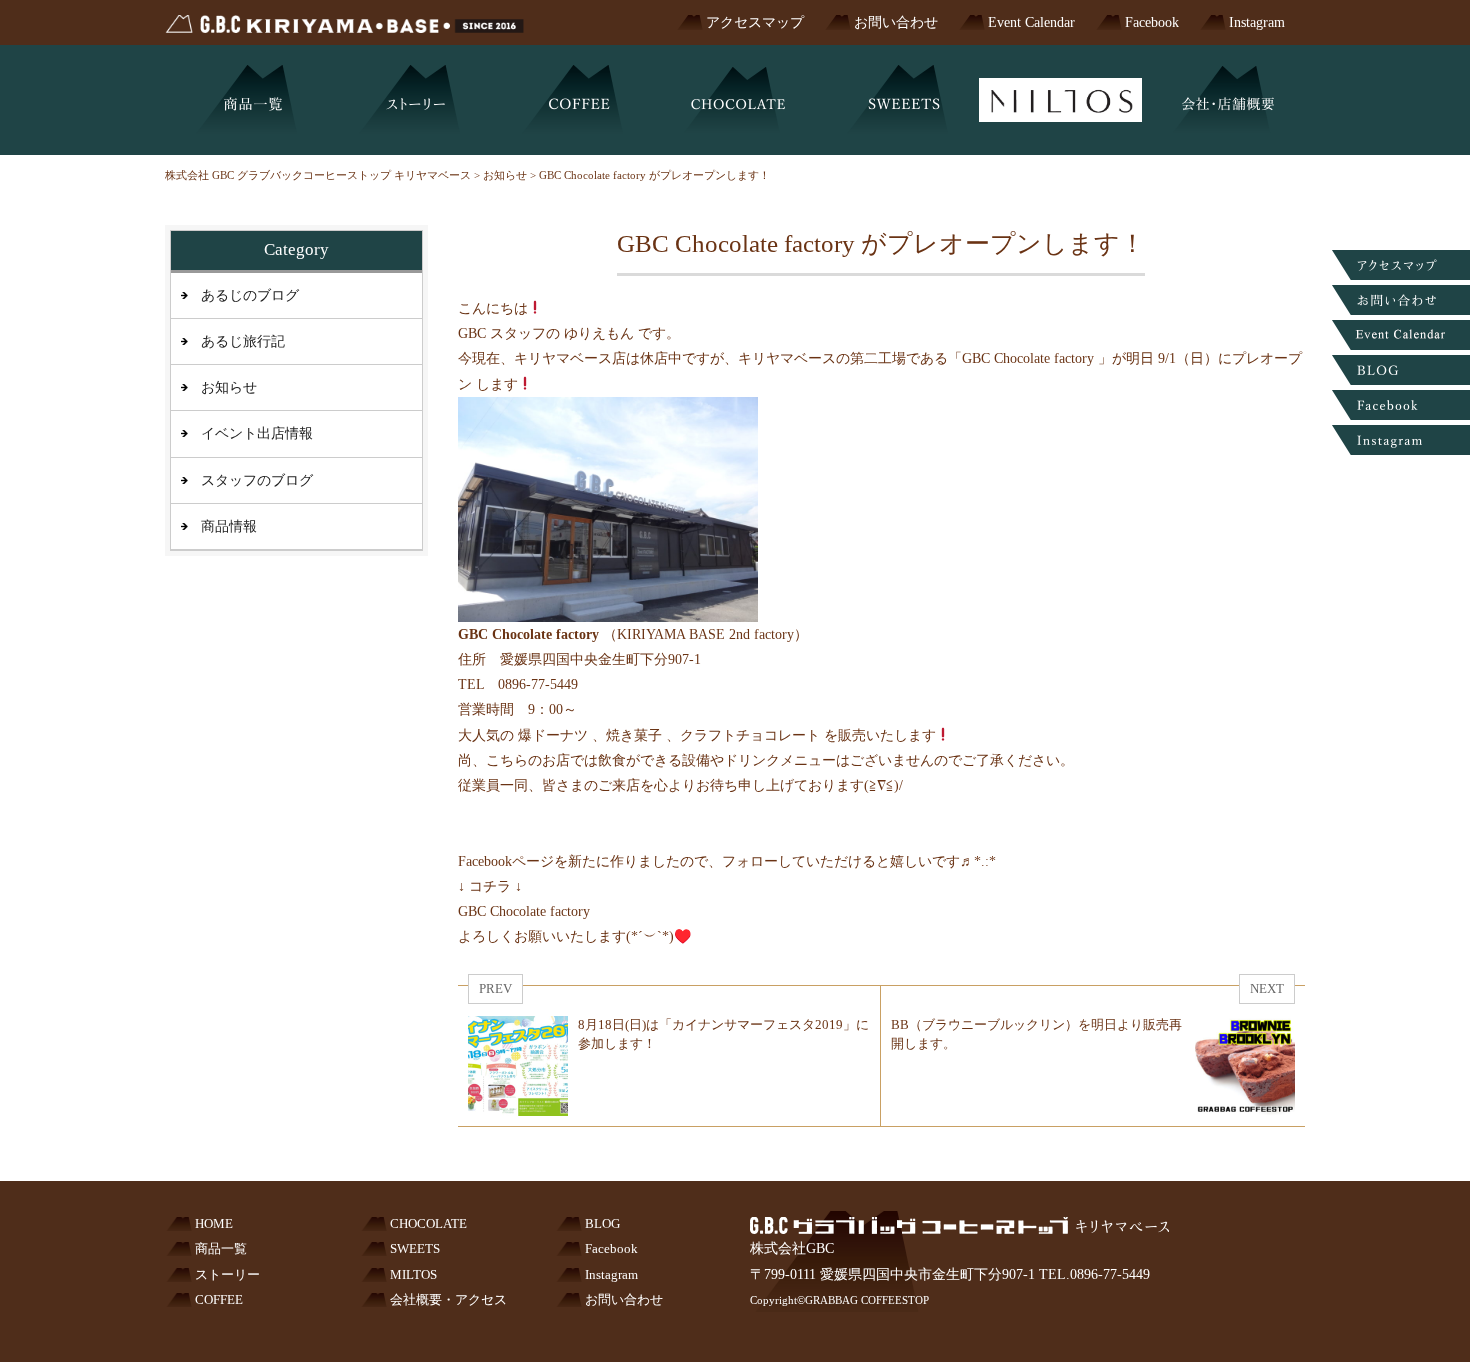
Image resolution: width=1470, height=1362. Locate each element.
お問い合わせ (896, 22)
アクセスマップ (755, 22)
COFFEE (219, 1300)
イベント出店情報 (257, 433)
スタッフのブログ (257, 480)
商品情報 (229, 526)
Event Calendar (1031, 22)
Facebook (1152, 22)
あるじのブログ (250, 295)
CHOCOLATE (428, 1224)
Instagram (1257, 22)
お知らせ (229, 387)
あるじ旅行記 (243, 341)
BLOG (602, 1224)
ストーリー (227, 1275)
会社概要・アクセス (448, 1300)
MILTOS (413, 1275)
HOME (214, 1224)
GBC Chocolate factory (524, 911)
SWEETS (415, 1249)
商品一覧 (221, 1249)
